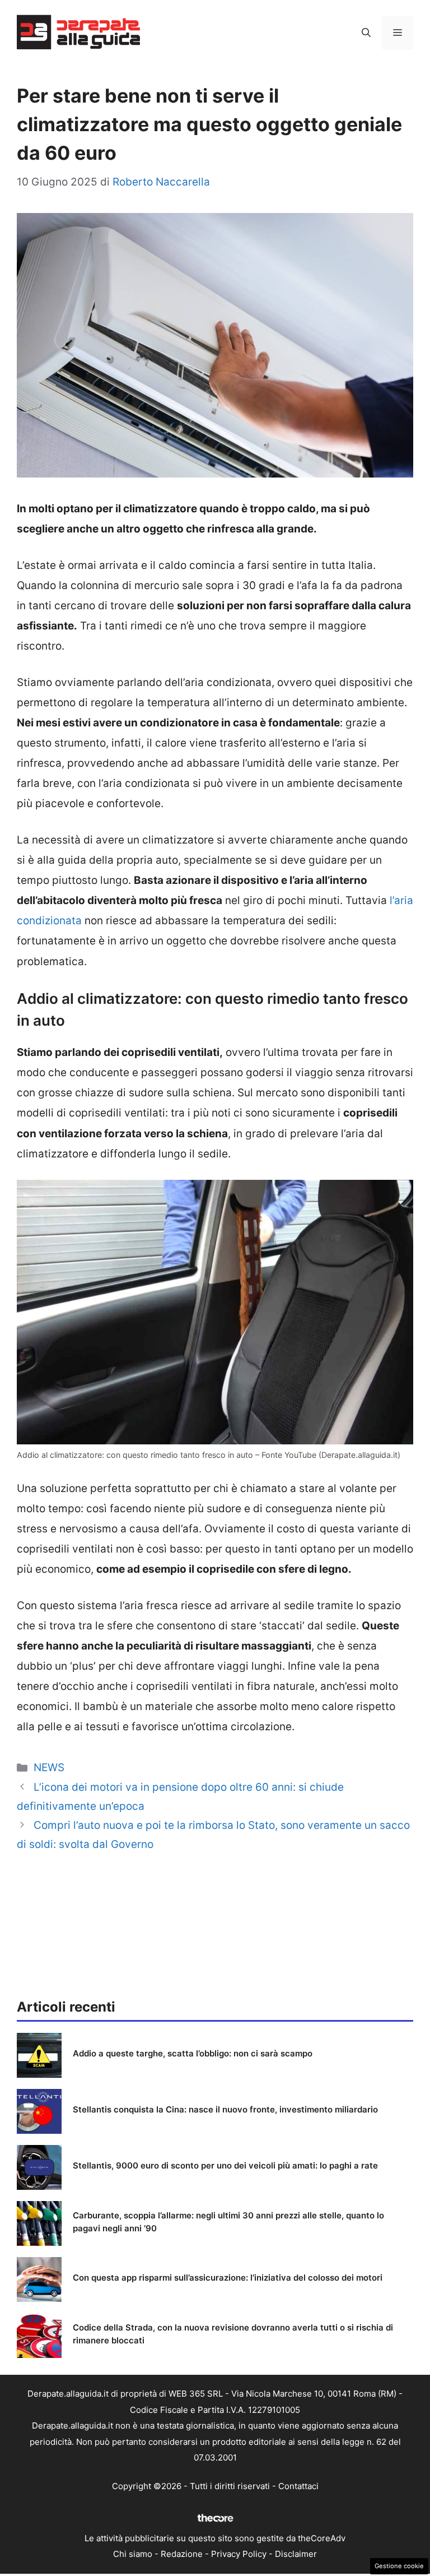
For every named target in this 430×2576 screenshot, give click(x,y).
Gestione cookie (399, 2566)
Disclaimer (296, 2554)
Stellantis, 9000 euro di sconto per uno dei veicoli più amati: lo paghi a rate (225, 2165)
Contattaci (298, 2486)
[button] (366, 33)
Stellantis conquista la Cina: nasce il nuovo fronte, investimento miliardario (225, 2109)
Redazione (182, 2554)
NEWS (49, 1767)
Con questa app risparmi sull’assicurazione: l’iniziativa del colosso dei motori (228, 2278)
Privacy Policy (239, 2554)
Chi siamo (133, 2554)
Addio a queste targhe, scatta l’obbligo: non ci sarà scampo (193, 2053)
